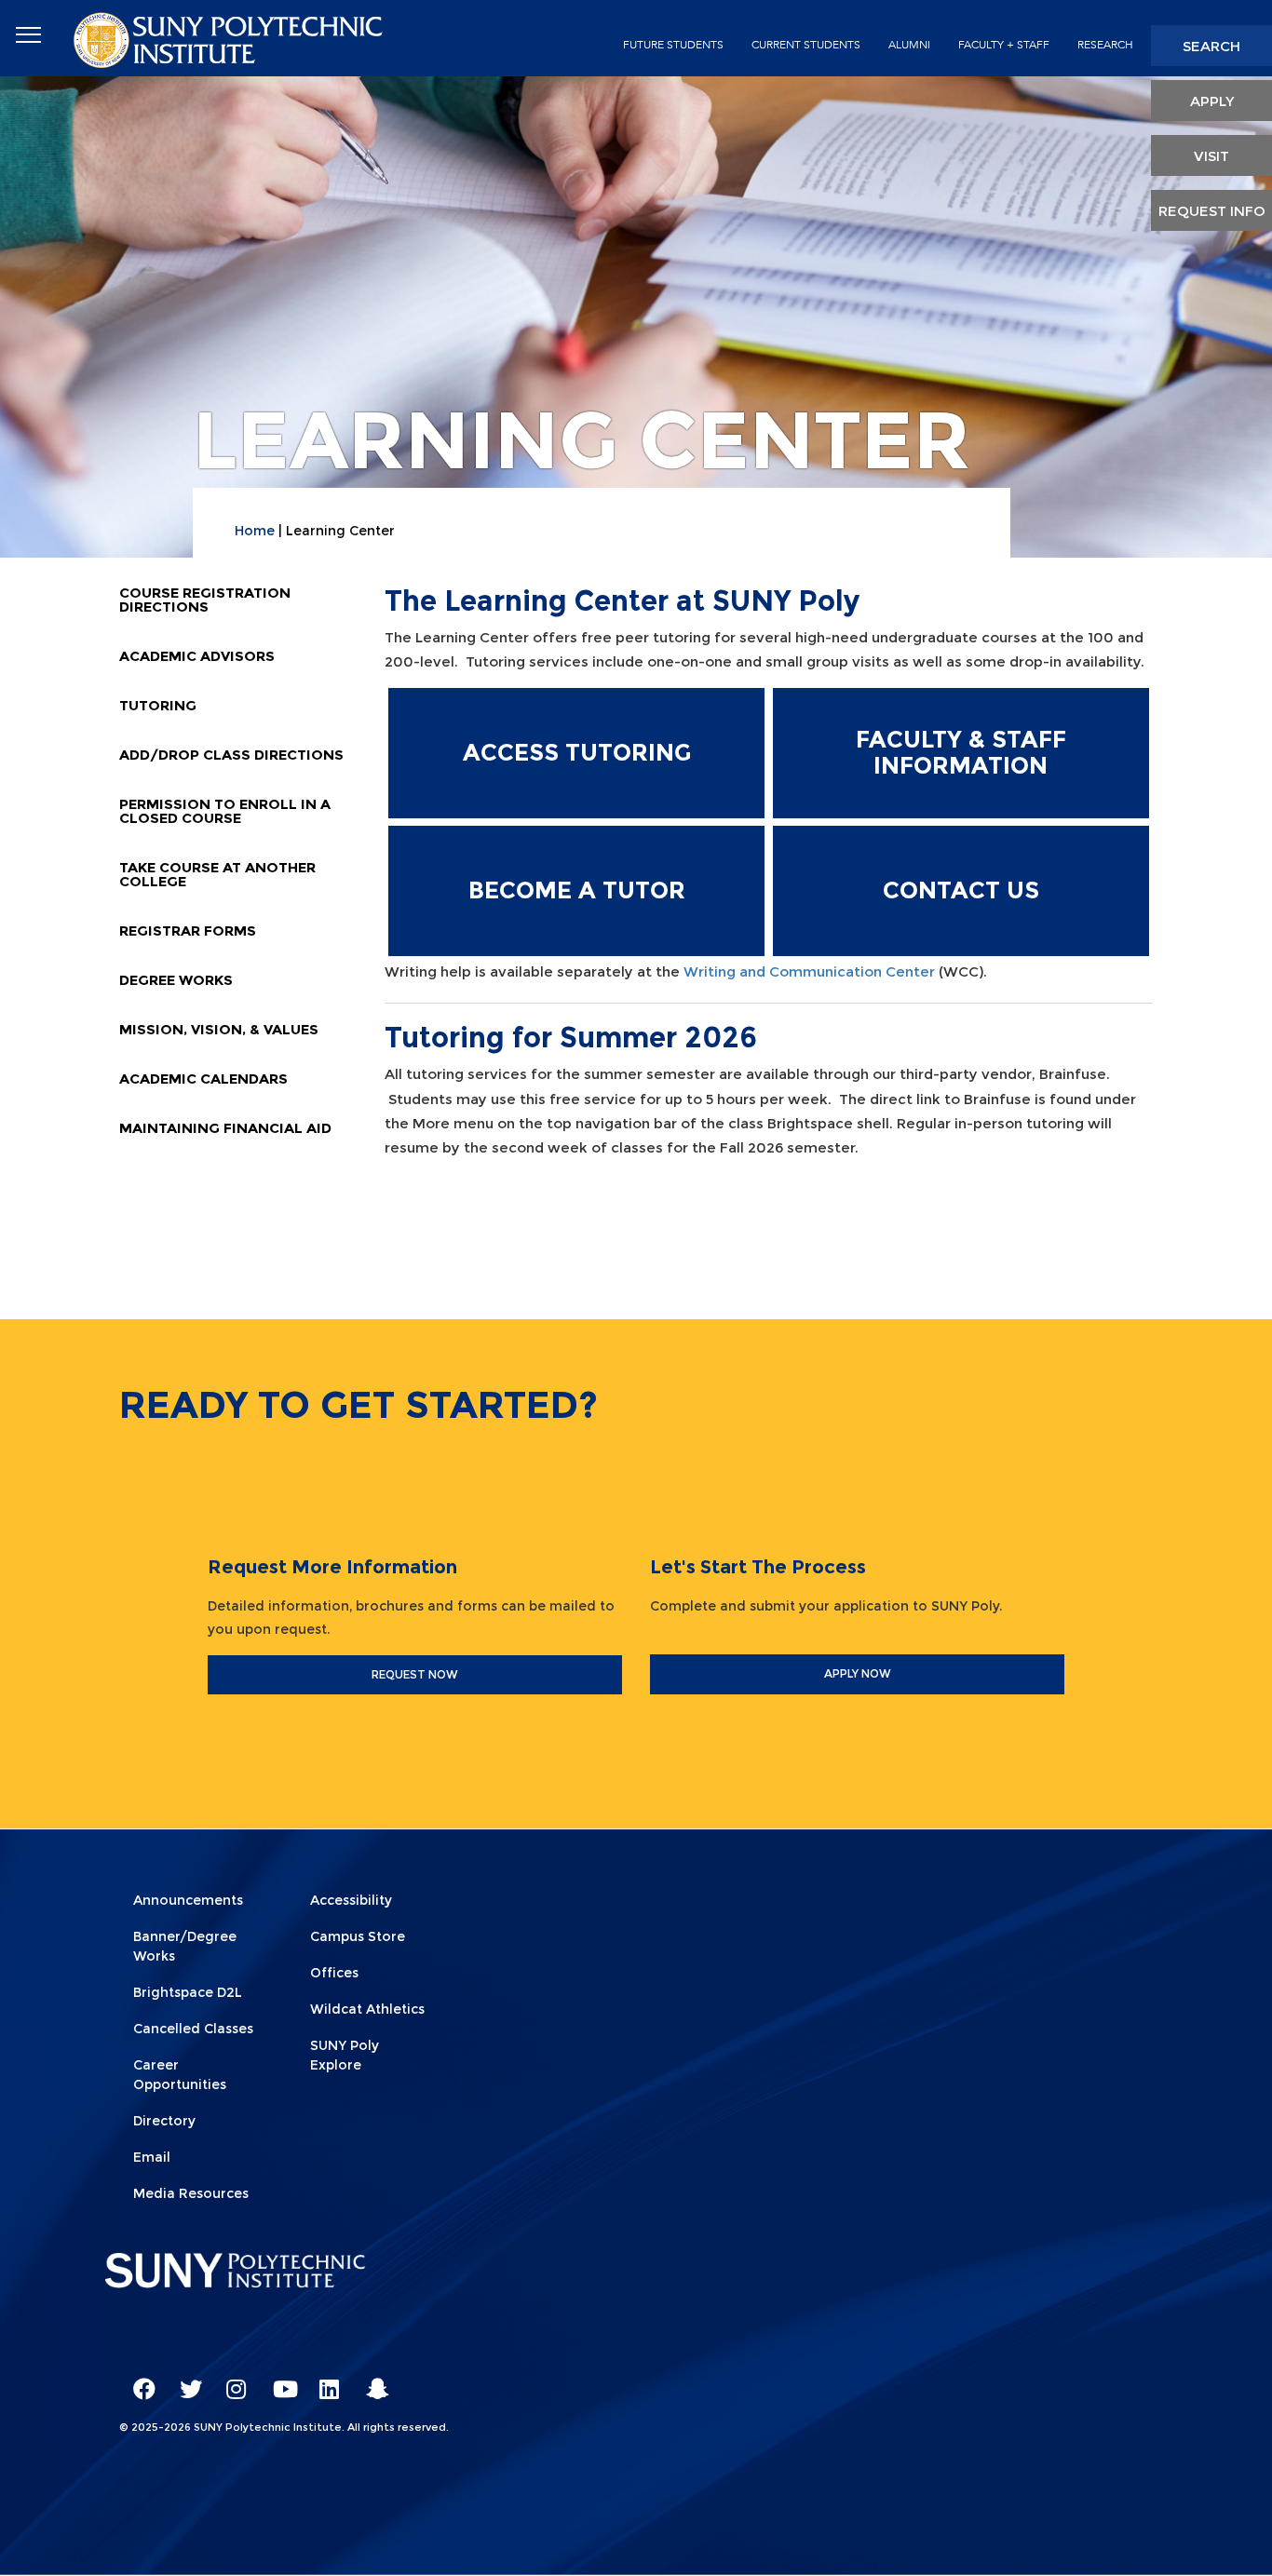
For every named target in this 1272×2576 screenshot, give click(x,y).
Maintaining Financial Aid (225, 1128)
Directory (164, 2121)
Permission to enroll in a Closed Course (225, 811)
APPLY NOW (858, 1673)
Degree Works (176, 980)
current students (806, 45)
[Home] (230, 39)
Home (255, 531)
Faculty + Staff (1004, 45)
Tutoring (158, 705)
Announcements (188, 1900)
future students (673, 45)
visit (1211, 156)
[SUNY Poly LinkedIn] (324, 2380)
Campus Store (358, 1936)
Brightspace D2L (188, 1992)
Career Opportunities (180, 2075)
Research (1105, 45)
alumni (909, 45)
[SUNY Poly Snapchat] (371, 2380)
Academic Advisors (197, 656)
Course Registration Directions (205, 600)
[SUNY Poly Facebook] (138, 2380)
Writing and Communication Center (809, 971)
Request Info (1212, 211)
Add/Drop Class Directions (231, 755)
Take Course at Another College (217, 874)
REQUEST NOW (415, 1674)
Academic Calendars (203, 1079)
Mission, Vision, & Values (219, 1029)
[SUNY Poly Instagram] (231, 2380)
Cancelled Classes (193, 2029)
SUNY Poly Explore (345, 2055)
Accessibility (351, 1900)
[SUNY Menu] (28, 35)
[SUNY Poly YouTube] (277, 2380)
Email (152, 2157)
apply (1212, 101)
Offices (334, 1973)
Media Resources (191, 2193)
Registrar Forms (188, 931)
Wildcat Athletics (367, 2009)
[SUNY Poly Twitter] (184, 2380)
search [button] (1211, 46)
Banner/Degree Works (185, 1946)
